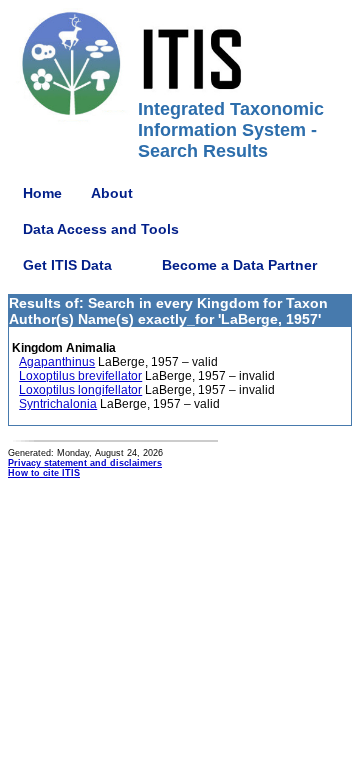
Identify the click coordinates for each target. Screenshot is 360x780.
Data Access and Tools (101, 229)
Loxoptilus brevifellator (80, 376)
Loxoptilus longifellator (80, 390)
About (112, 193)
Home (42, 193)
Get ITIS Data (67, 265)
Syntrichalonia (58, 404)
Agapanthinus (57, 362)
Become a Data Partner (239, 265)
